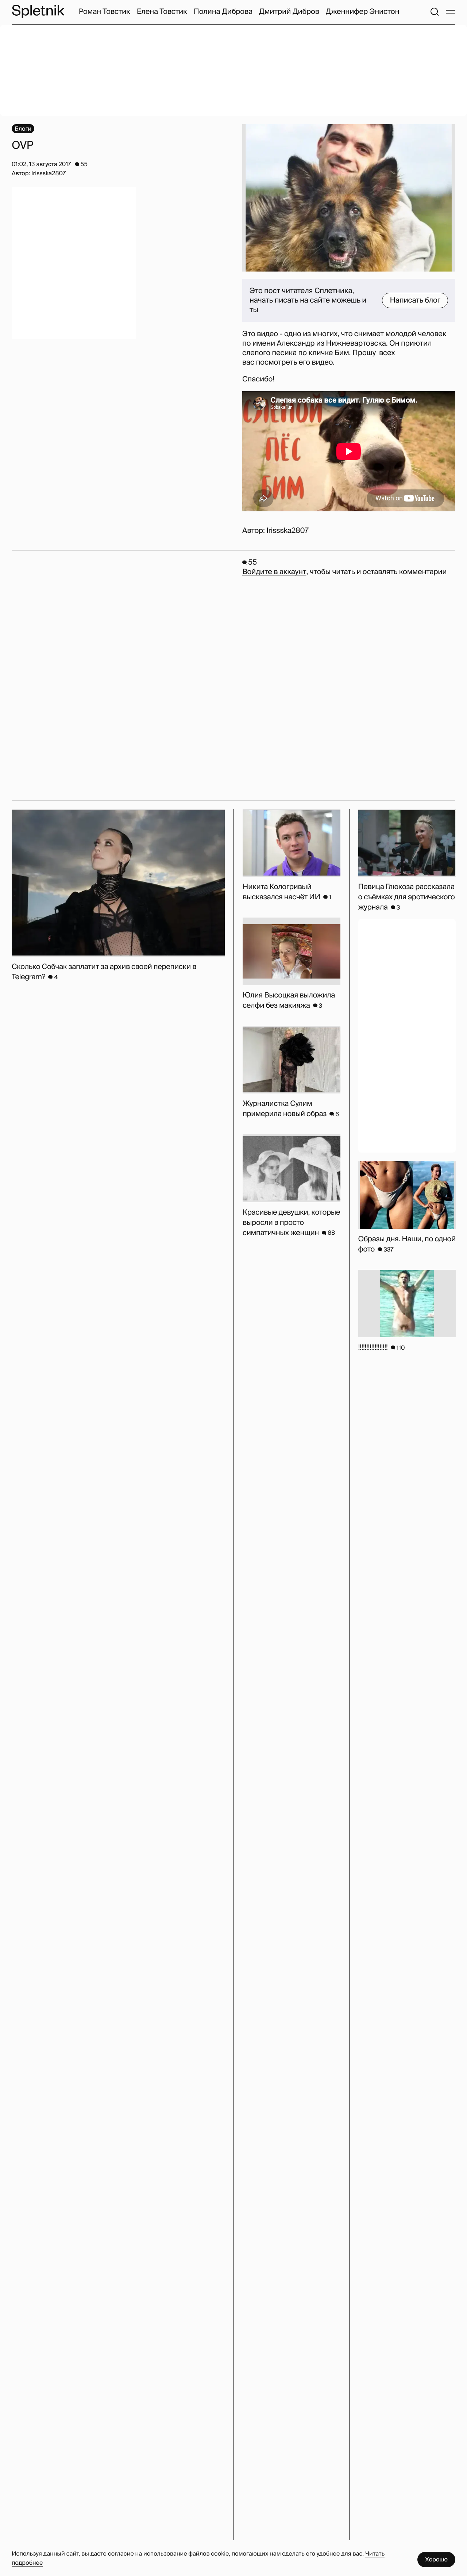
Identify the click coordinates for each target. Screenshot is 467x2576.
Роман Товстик (105, 12)
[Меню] (451, 12)
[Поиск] (435, 12)
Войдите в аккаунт (274, 572)
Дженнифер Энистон (363, 12)
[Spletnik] (38, 11)
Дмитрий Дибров (289, 12)
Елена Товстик (162, 12)
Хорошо (436, 2559)
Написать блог (415, 300)
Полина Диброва (223, 12)
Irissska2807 (287, 531)
